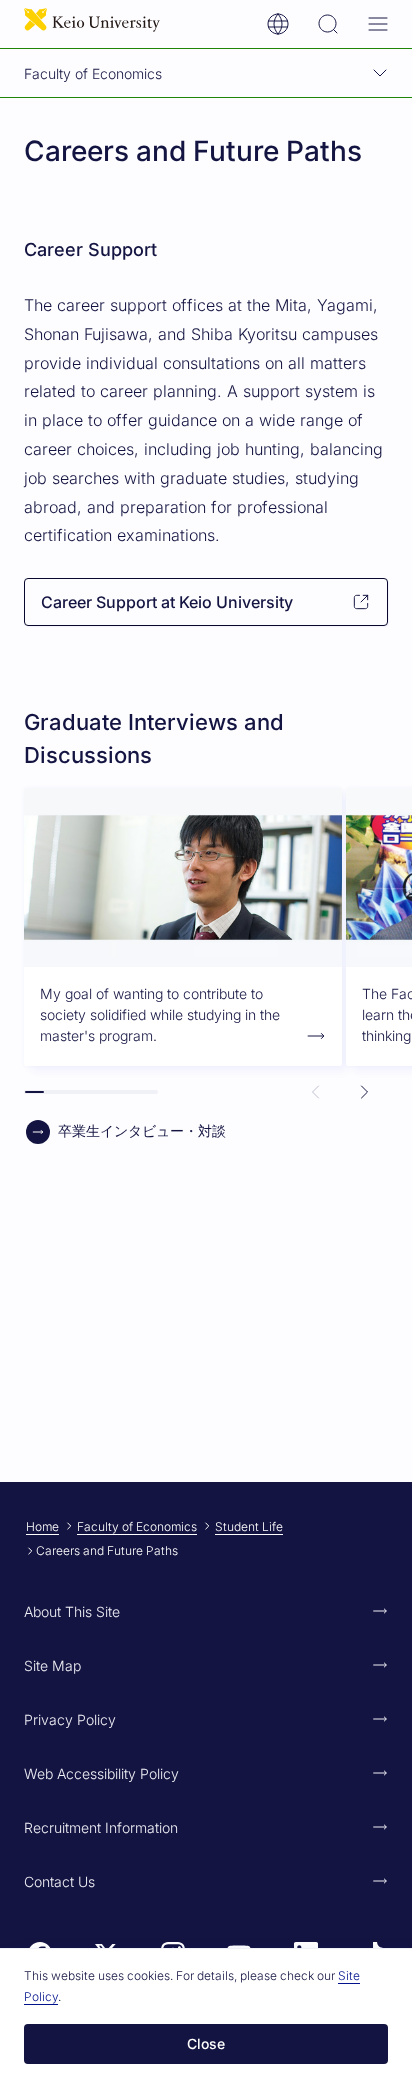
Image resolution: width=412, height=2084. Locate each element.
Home (42, 1526)
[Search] (328, 24)
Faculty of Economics (137, 1526)
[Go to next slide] (364, 1092)
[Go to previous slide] (316, 1092)
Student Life (249, 1526)
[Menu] (378, 24)
